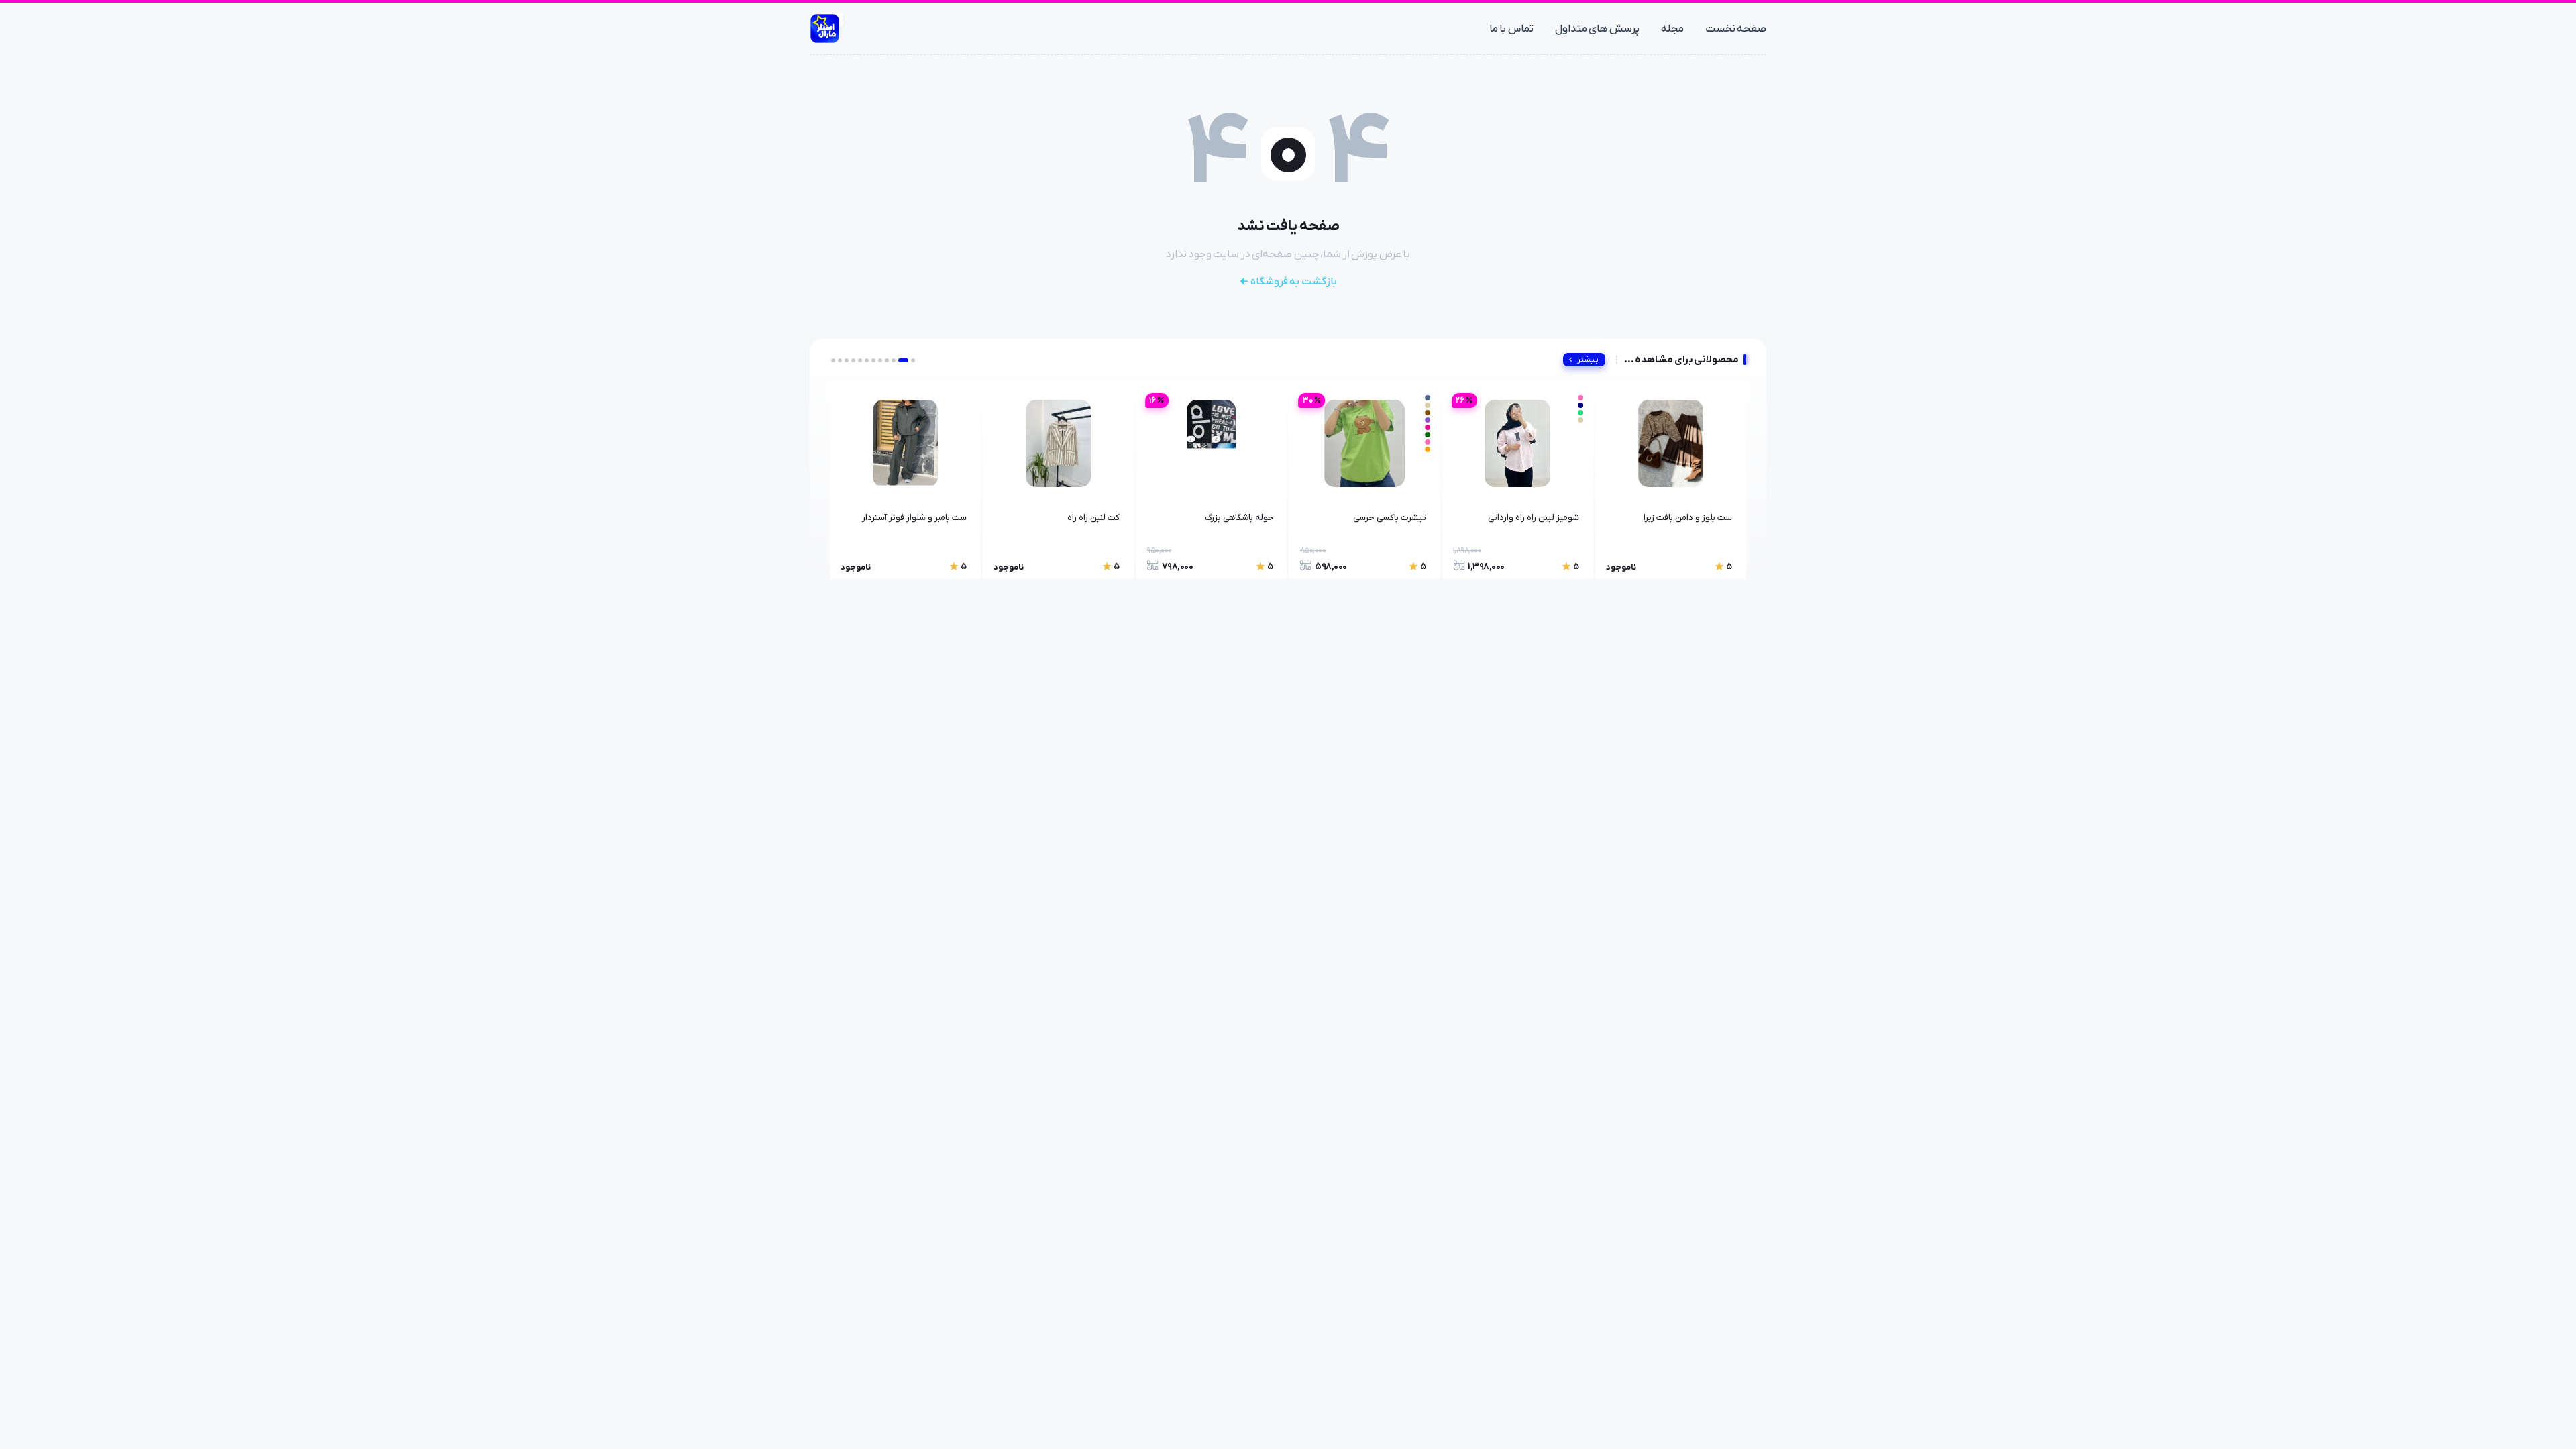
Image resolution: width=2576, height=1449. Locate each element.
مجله (1672, 29)
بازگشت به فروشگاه (1294, 282)
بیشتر (1588, 360)
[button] (913, 360)
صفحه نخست (1736, 29)
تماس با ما (1511, 29)
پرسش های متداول (1597, 29)
